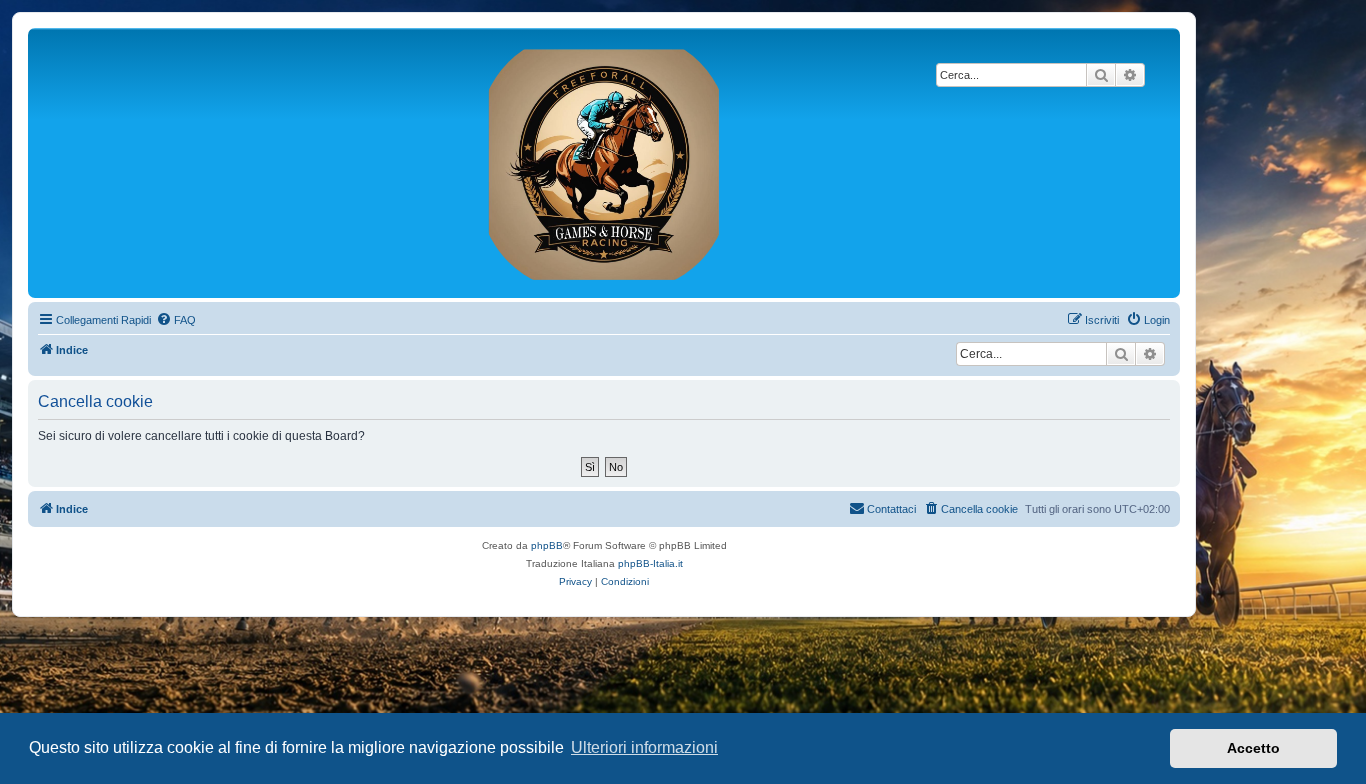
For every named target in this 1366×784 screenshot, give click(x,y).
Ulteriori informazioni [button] (644, 747)
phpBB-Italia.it (650, 563)
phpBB (547, 545)
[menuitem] (176, 320)
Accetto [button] (1253, 748)
